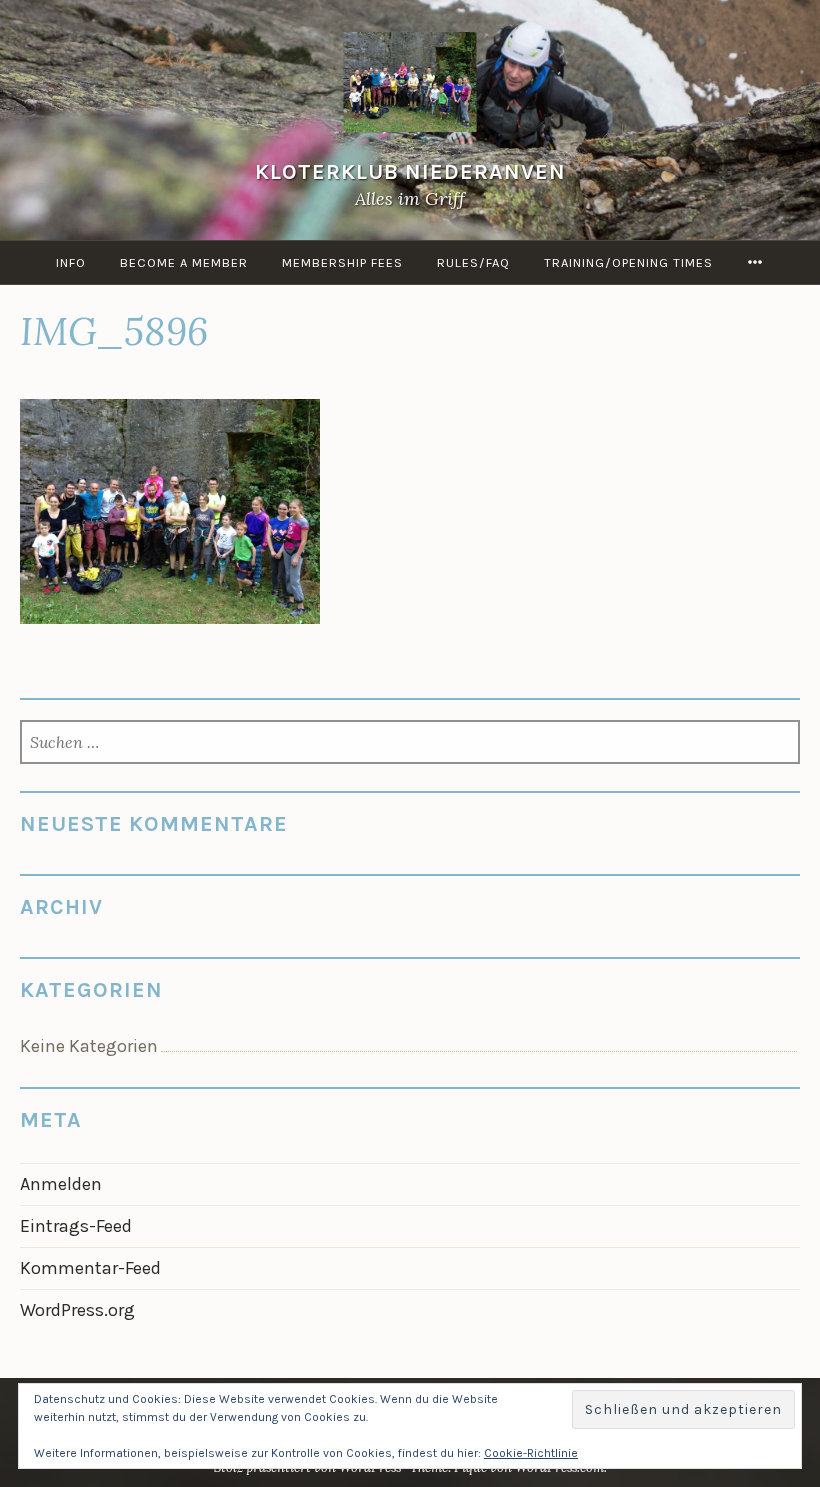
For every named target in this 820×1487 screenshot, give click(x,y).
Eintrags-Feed (76, 1226)
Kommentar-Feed (90, 1268)
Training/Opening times (628, 262)
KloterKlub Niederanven (410, 171)
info (71, 262)
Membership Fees (342, 262)
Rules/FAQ (473, 262)
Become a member (184, 262)
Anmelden (61, 1184)
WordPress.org (77, 1310)
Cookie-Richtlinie (531, 1453)
